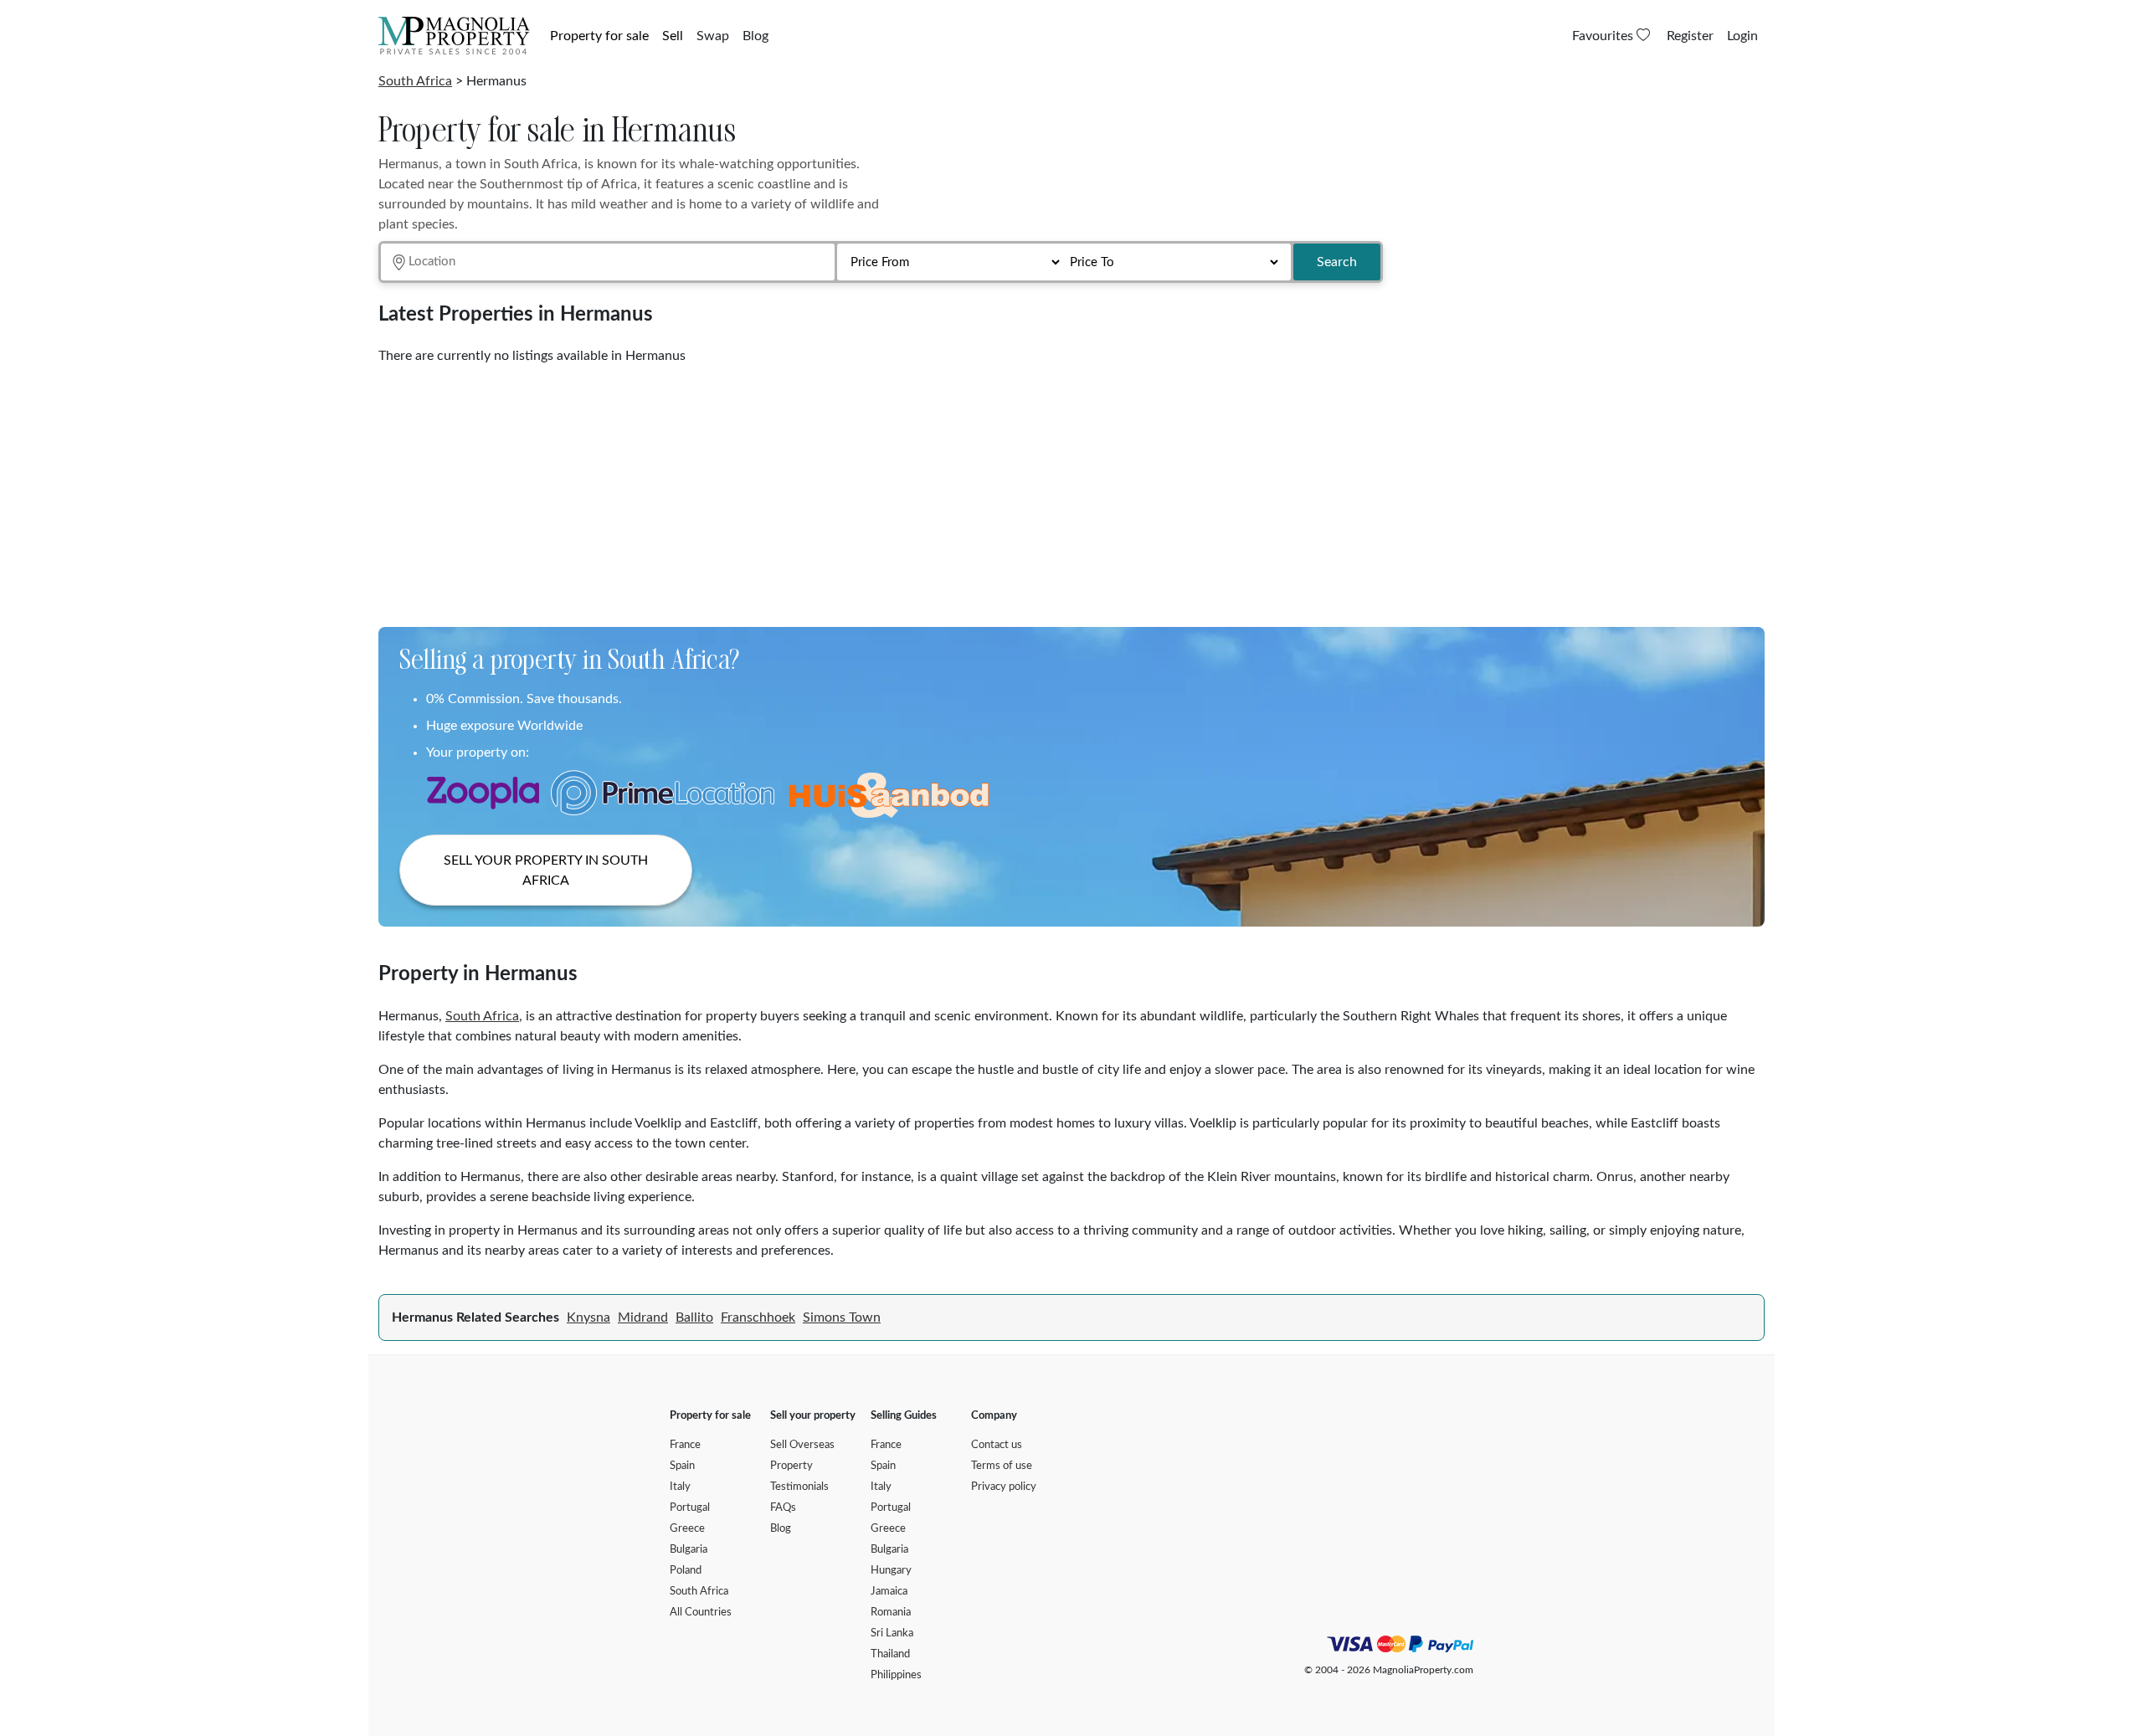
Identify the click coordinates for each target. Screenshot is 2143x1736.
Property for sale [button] (599, 36)
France (685, 1445)
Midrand (643, 1317)
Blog (755, 36)
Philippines (896, 1675)
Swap (713, 36)
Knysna (588, 1317)
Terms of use (1002, 1466)
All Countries (701, 1613)
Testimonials (799, 1487)
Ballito (694, 1317)
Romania (891, 1613)
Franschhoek (758, 1317)
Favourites (1604, 36)
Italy (680, 1487)
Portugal (690, 1508)
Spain (682, 1466)
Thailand (890, 1654)
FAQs (783, 1508)
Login (1742, 36)
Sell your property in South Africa (546, 871)
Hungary (891, 1571)
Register (1690, 36)
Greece (687, 1529)
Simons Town (842, 1317)
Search (1337, 262)
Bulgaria (689, 1550)
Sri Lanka (892, 1633)
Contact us (997, 1445)
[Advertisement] (881, 490)
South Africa (415, 81)
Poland (686, 1571)
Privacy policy (1004, 1487)
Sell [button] (673, 36)
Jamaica (889, 1592)
